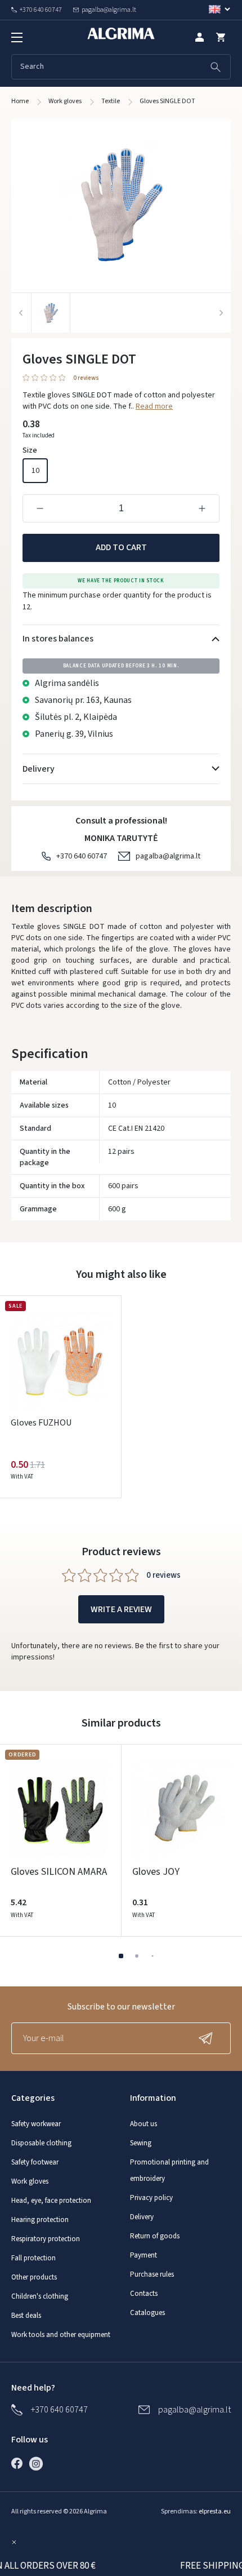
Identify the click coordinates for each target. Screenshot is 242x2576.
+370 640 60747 (82, 856)
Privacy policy (151, 2198)
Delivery (142, 2217)
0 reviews (86, 379)
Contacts (144, 2294)
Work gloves (30, 2181)
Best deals (26, 2316)
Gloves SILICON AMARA (59, 1872)
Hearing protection (40, 2220)
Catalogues (147, 2313)
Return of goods (155, 2236)
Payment (144, 2255)
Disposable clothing (41, 2143)
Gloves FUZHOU (41, 1423)
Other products (34, 2277)
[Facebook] (20, 2463)
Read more (154, 406)
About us (144, 2124)
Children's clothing (40, 2296)
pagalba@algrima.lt (168, 856)
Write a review (121, 1609)
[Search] (216, 67)
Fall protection (33, 2258)
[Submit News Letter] (208, 2038)
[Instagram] (39, 2463)
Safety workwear (36, 2124)
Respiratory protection (46, 2239)
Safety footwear (35, 2162)
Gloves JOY (156, 1872)
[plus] (202, 508)
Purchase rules (152, 2274)
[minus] (40, 508)
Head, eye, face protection (51, 2201)
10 (35, 471)
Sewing (141, 2143)
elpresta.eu (215, 2511)
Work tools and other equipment (61, 2335)
